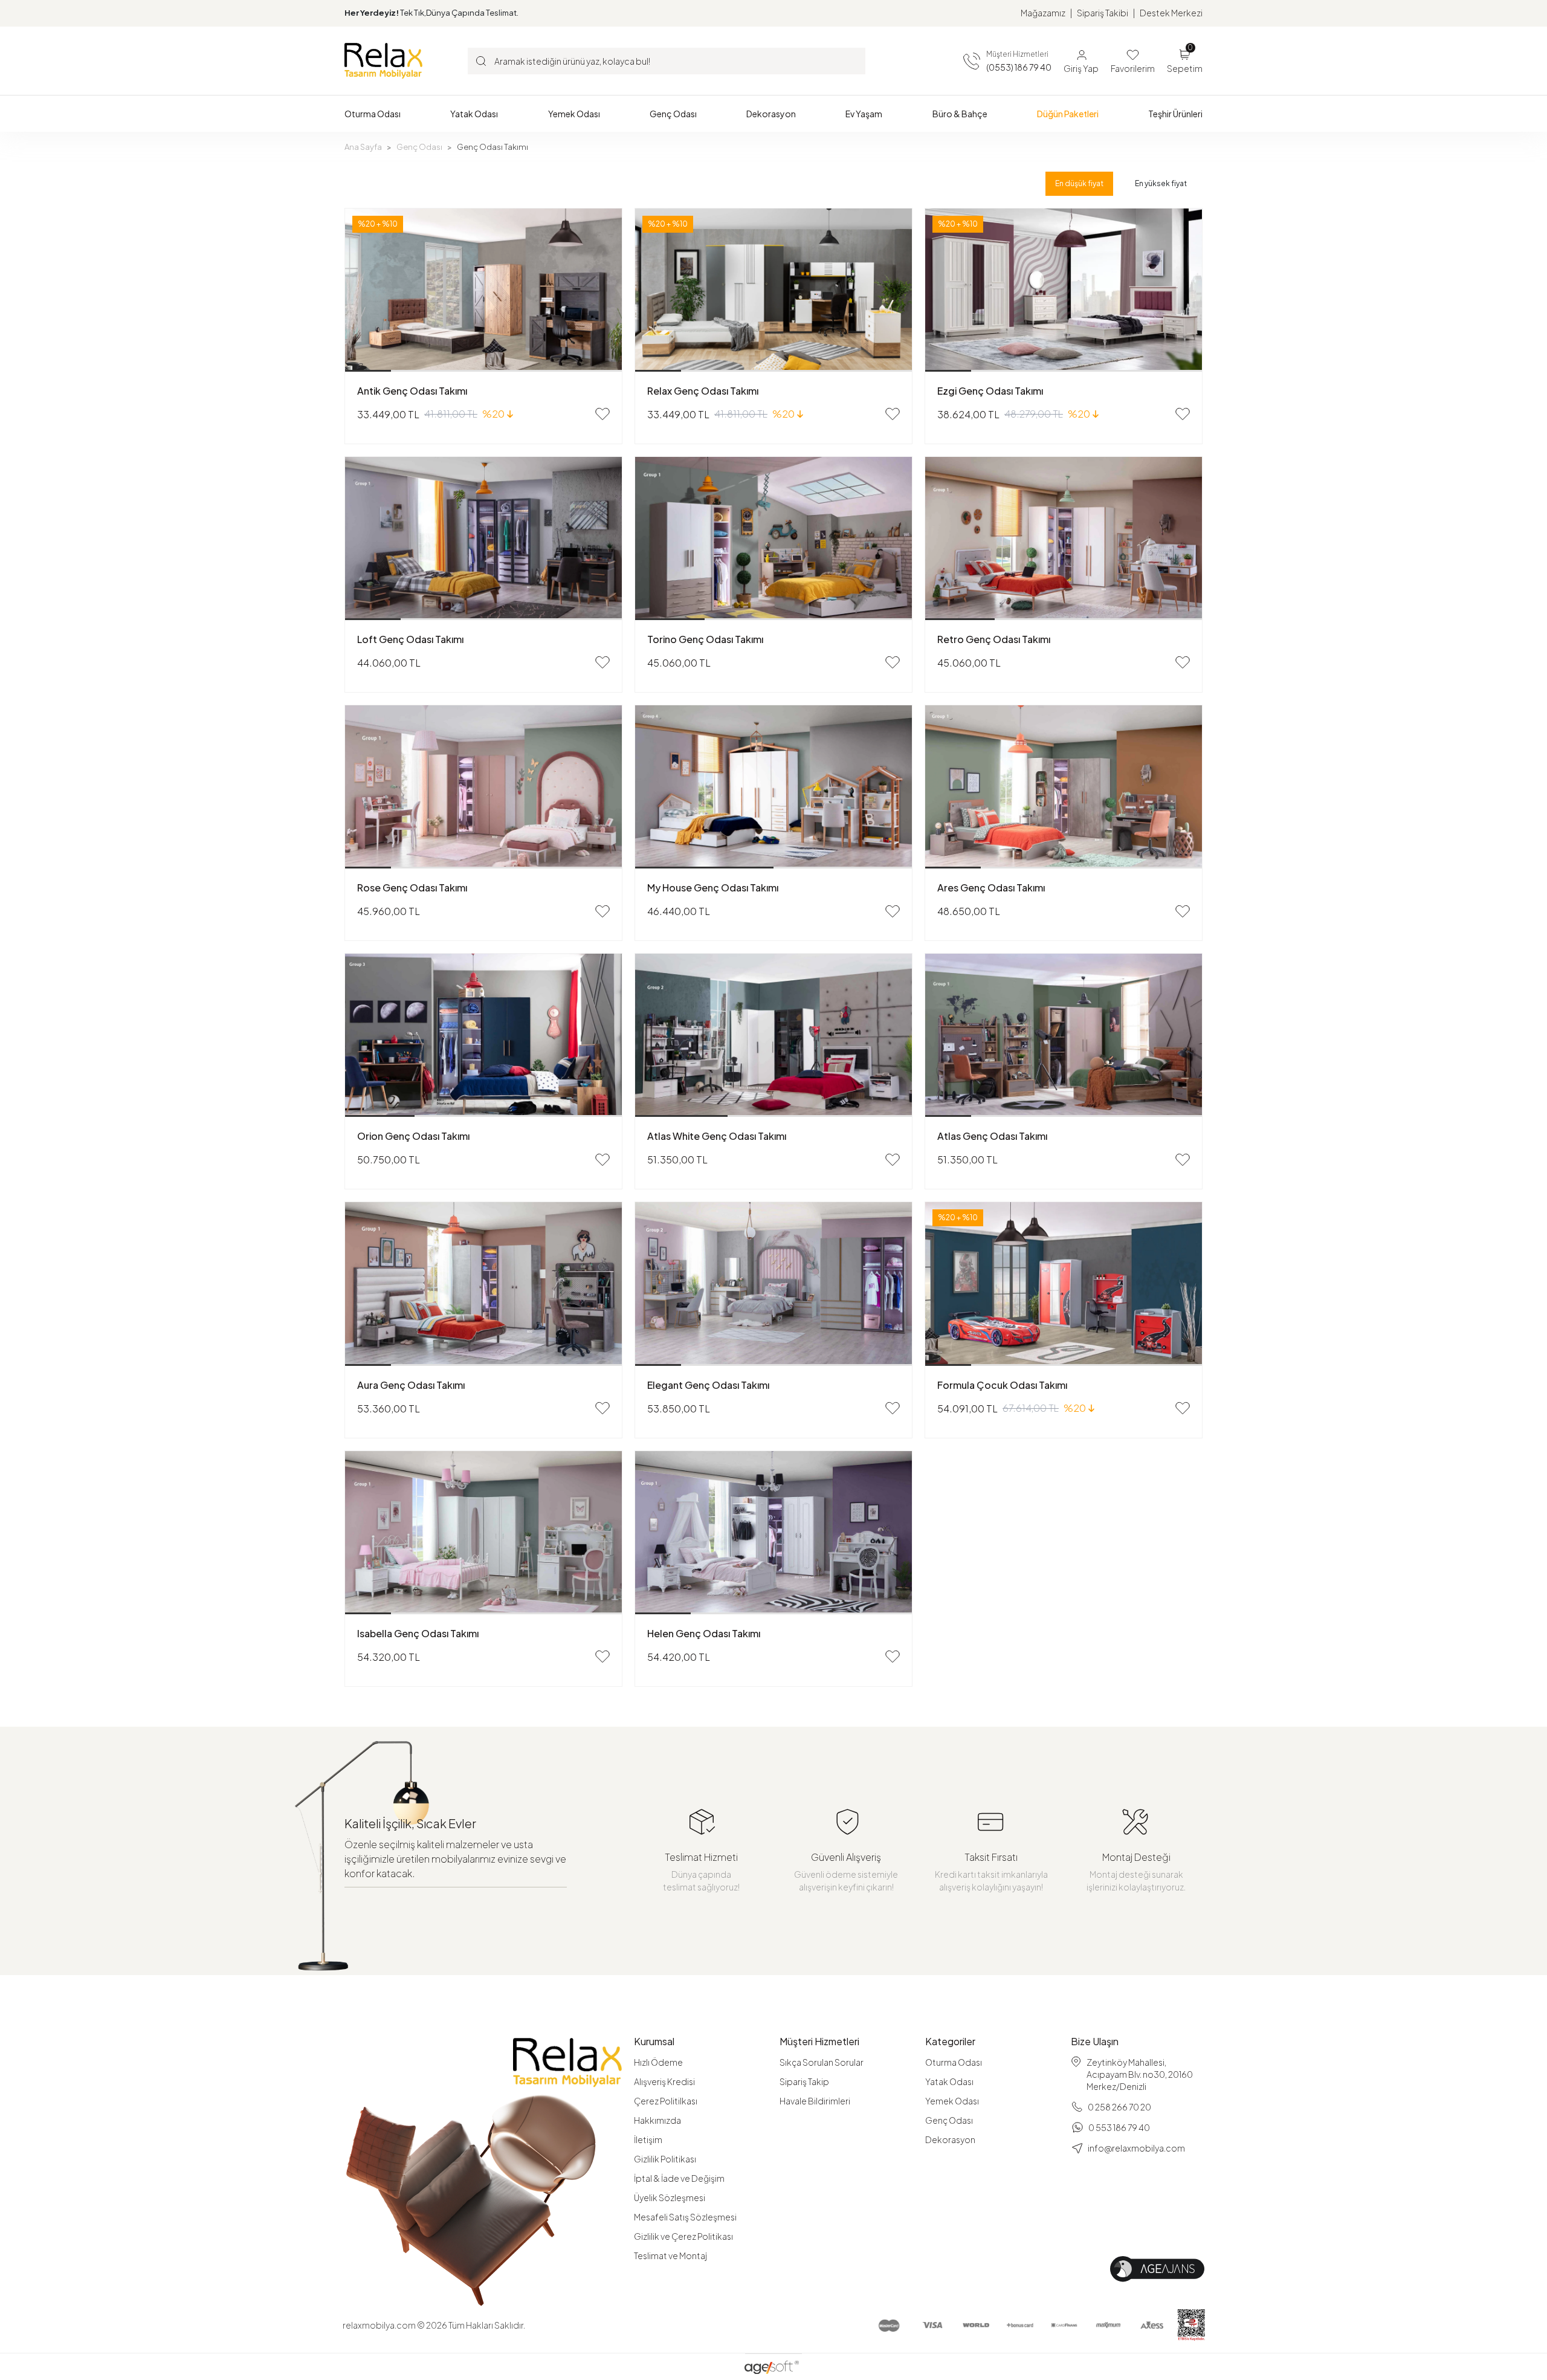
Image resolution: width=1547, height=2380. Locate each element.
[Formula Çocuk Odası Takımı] (1064, 1284)
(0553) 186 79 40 (1019, 67)
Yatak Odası (949, 2081)
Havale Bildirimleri (815, 2101)
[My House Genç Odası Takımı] (773, 787)
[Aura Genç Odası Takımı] (483, 1284)
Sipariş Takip (804, 2081)
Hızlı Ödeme (658, 2062)
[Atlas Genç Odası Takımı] (1064, 1035)
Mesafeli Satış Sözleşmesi (685, 2217)
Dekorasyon (950, 2139)
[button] (373, 114)
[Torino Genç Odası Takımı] (773, 538)
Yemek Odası (952, 2101)
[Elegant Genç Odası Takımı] (773, 1284)
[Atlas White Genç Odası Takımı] (773, 1035)
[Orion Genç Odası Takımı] (483, 1035)
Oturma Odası (954, 2062)
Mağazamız (1043, 13)
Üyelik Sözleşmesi (670, 2197)
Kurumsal (654, 2042)
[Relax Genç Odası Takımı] (773, 290)
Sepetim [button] (1185, 60)
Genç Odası (949, 2120)
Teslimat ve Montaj (670, 2256)
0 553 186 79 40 (1119, 2127)
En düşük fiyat (1079, 183)
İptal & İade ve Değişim (679, 2178)
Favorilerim (1133, 68)
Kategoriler (950, 2042)
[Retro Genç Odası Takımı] (1064, 538)
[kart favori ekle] (602, 414)
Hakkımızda (657, 2120)
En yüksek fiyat (1161, 183)
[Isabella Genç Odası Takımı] (483, 1533)
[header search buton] (481, 60)
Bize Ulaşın (1095, 2042)
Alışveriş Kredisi (664, 2081)
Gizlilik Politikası (665, 2159)
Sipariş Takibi (1103, 13)
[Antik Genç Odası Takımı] (483, 290)
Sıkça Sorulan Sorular (822, 2062)
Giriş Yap (1081, 68)
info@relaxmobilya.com (1136, 2148)
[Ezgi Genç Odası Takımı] (1064, 290)
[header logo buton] (383, 60)
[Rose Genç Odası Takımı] (483, 787)
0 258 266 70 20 (1119, 2107)
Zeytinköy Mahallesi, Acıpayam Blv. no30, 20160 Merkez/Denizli (1140, 2074)
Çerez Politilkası (666, 2101)
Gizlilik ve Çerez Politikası (683, 2236)
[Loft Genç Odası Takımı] (483, 538)
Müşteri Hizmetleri (819, 2042)
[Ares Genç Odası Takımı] (1064, 787)
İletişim (648, 2139)
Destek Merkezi (1171, 13)
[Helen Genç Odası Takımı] (773, 1533)
